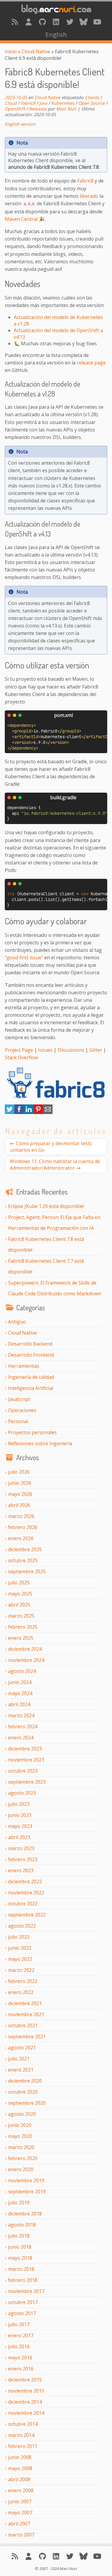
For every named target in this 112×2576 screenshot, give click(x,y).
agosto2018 (22, 2225)
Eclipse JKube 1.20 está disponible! (46, 1206)
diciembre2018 (25, 2214)
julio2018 (19, 2236)
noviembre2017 (26, 2291)
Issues (45, 1050)
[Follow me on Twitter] (70, 22)
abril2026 (19, 1505)
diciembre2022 (25, 1882)
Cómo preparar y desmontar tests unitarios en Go (51, 1147)
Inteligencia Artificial (31, 1388)
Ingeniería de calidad (31, 1377)
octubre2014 (23, 2424)
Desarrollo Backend (30, 1344)
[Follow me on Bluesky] (84, 22)
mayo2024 (20, 1693)
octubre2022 (23, 1904)
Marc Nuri (66, 109)
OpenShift (15, 109)
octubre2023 (23, 1771)
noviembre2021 (26, 2014)
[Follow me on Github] (42, 22)
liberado (89, 196)
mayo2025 (20, 1594)
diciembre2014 (25, 2402)
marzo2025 (21, 1616)
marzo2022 (21, 1970)
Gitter (96, 1050)
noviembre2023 (26, 1760)
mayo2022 (20, 1959)
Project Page (19, 1050)
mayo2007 (20, 2513)
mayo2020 (20, 2136)
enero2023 (21, 1870)
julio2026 (19, 1472)
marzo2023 (21, 1848)
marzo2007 (21, 2535)
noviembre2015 (26, 2391)
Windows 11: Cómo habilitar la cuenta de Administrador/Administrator (55, 1165)
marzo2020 (21, 2147)
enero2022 (21, 1992)
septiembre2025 (27, 1572)
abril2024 (19, 1704)
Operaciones (22, 1410)
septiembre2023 (27, 1782)
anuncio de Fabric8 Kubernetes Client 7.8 (53, 167)
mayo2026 (20, 1494)
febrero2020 (23, 2158)
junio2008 (20, 2457)
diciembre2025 (25, 1549)
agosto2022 (22, 1926)
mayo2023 (20, 1826)
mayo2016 (20, 2358)
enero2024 (21, 1738)
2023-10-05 (16, 97)
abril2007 (19, 2524)
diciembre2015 (25, 2380)
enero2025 (21, 1638)
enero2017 (21, 2335)
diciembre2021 (25, 2003)
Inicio (11, 51)
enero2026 (21, 1538)
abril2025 (19, 1605)
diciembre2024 (25, 1649)
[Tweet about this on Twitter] (10, 1112)
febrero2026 (23, 1527)
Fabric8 (28, 103)
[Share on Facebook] (19, 1112)
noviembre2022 (26, 1893)
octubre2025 (23, 1560)
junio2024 (20, 1682)
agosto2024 (22, 1671)
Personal (18, 1421)
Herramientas (24, 1366)
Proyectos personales (32, 1432)
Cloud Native (36, 51)
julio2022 (19, 1937)
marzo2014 (21, 2435)
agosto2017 (22, 2313)
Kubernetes (63, 103)
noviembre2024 (26, 1660)
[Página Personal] (29, 22)
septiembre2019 (27, 2192)
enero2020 (21, 2169)
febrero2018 (23, 2280)
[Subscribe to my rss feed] (15, 22)
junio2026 (20, 1483)
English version (20, 124)
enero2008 (21, 2490)
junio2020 (20, 2125)
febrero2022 (23, 1981)
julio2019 (19, 2203)
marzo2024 (21, 1715)
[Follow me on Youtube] (97, 22)
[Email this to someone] (48, 1112)
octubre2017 (23, 2302)
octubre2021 (23, 2025)
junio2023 (20, 1815)
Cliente (92, 97)
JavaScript (19, 1399)
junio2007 (20, 2501)
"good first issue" (24, 958)
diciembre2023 (25, 1749)
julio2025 (19, 1583)
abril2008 (19, 2479)
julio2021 (19, 2059)
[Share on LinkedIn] (29, 1112)
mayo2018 (20, 2258)
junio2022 (20, 1948)
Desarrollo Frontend (31, 1355)
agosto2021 (22, 2048)
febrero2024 (23, 1727)
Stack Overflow (21, 1057)
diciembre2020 (25, 2081)
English (56, 34)
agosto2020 (22, 2114)
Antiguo (17, 1322)
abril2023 (19, 1837)
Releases (38, 109)
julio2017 (19, 2324)
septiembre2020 (27, 2103)
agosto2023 (22, 1793)
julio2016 (19, 2346)
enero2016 (21, 2369)
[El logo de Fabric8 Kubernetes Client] (56, 1083)
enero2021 (21, 2070)
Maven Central (21, 219)
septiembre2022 (27, 1915)
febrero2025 (23, 1627)
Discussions (71, 1050)
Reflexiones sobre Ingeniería (40, 1443)
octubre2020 (23, 2092)
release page (91, 363)
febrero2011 (23, 2446)
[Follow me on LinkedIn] (56, 22)
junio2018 (20, 2247)
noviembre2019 (26, 2180)
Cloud (11, 103)
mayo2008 (20, 2468)
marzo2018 (21, 2269)
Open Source (91, 103)
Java (43, 103)
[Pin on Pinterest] (38, 1112)
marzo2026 (21, 1516)
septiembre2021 (27, 2037)
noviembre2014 (26, 2413)
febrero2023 (23, 1859)
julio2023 (19, 1804)
